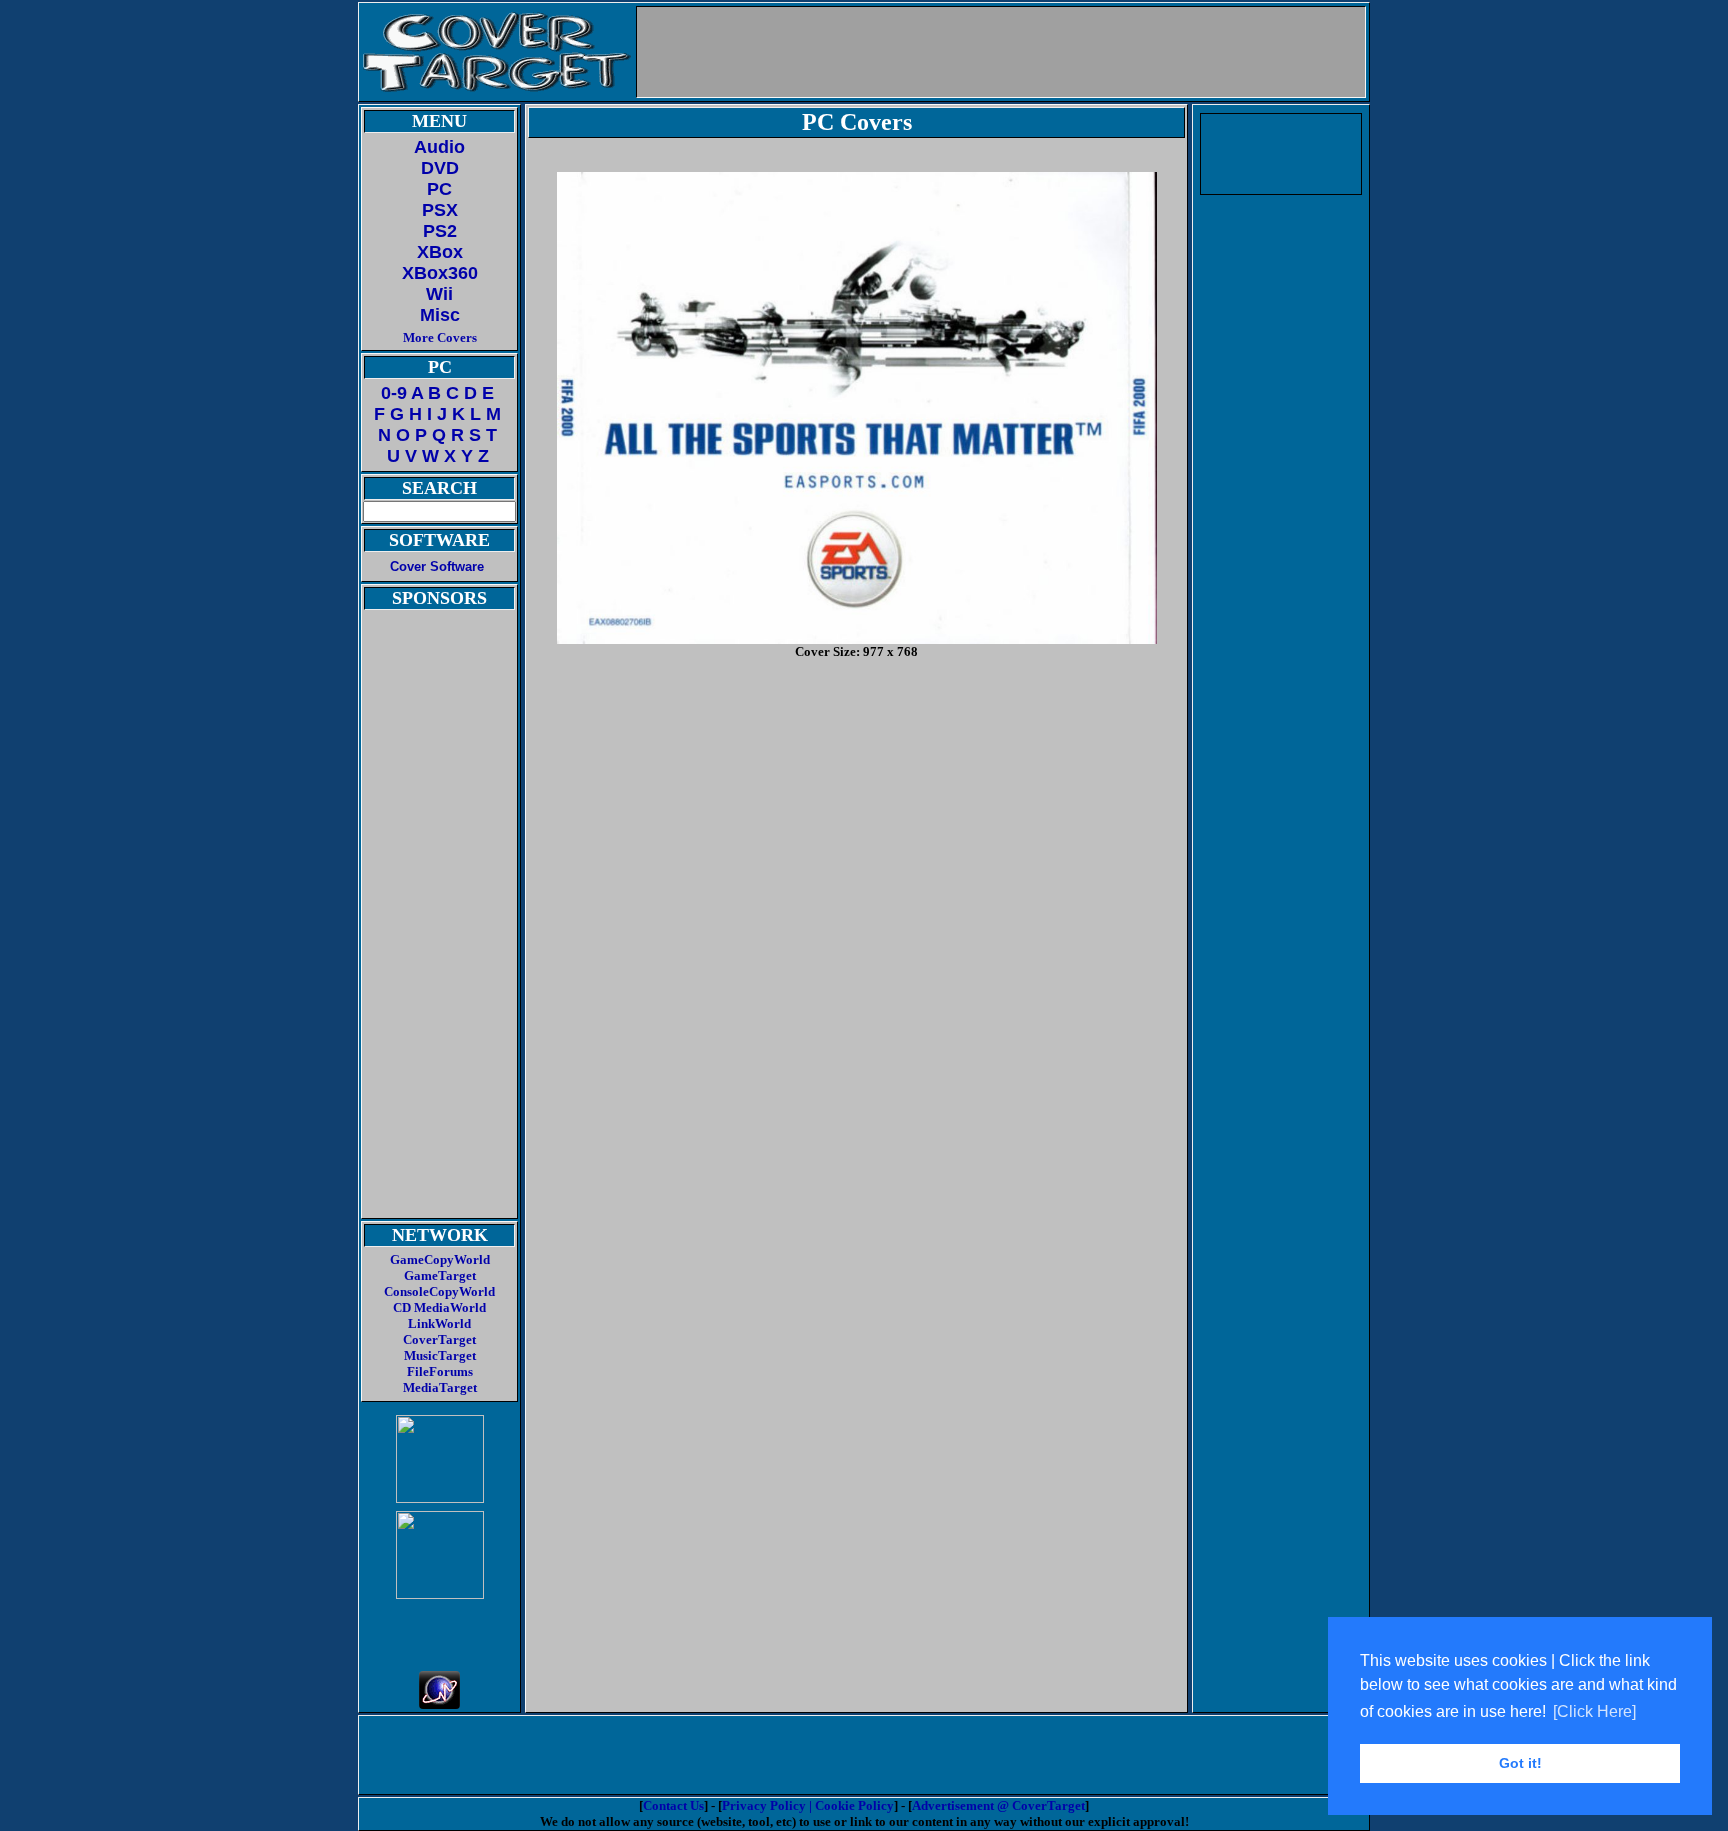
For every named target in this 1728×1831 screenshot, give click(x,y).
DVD (440, 168)
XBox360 (440, 273)
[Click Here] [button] (1594, 1711)
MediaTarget (440, 1387)
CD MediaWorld (439, 1307)
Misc (440, 315)
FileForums (440, 1371)
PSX (440, 210)
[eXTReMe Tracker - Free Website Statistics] (439, 1703)
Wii (439, 294)
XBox (440, 252)
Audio (439, 147)
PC (439, 189)
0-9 (394, 393)
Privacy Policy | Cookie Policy (808, 1805)
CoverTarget (439, 1339)
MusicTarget (440, 1355)
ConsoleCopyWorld (439, 1291)
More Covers (440, 337)
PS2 (440, 231)
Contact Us (673, 1805)
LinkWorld (439, 1323)
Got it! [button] (1520, 1763)
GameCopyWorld (440, 1259)
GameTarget (440, 1275)
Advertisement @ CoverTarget (998, 1805)
